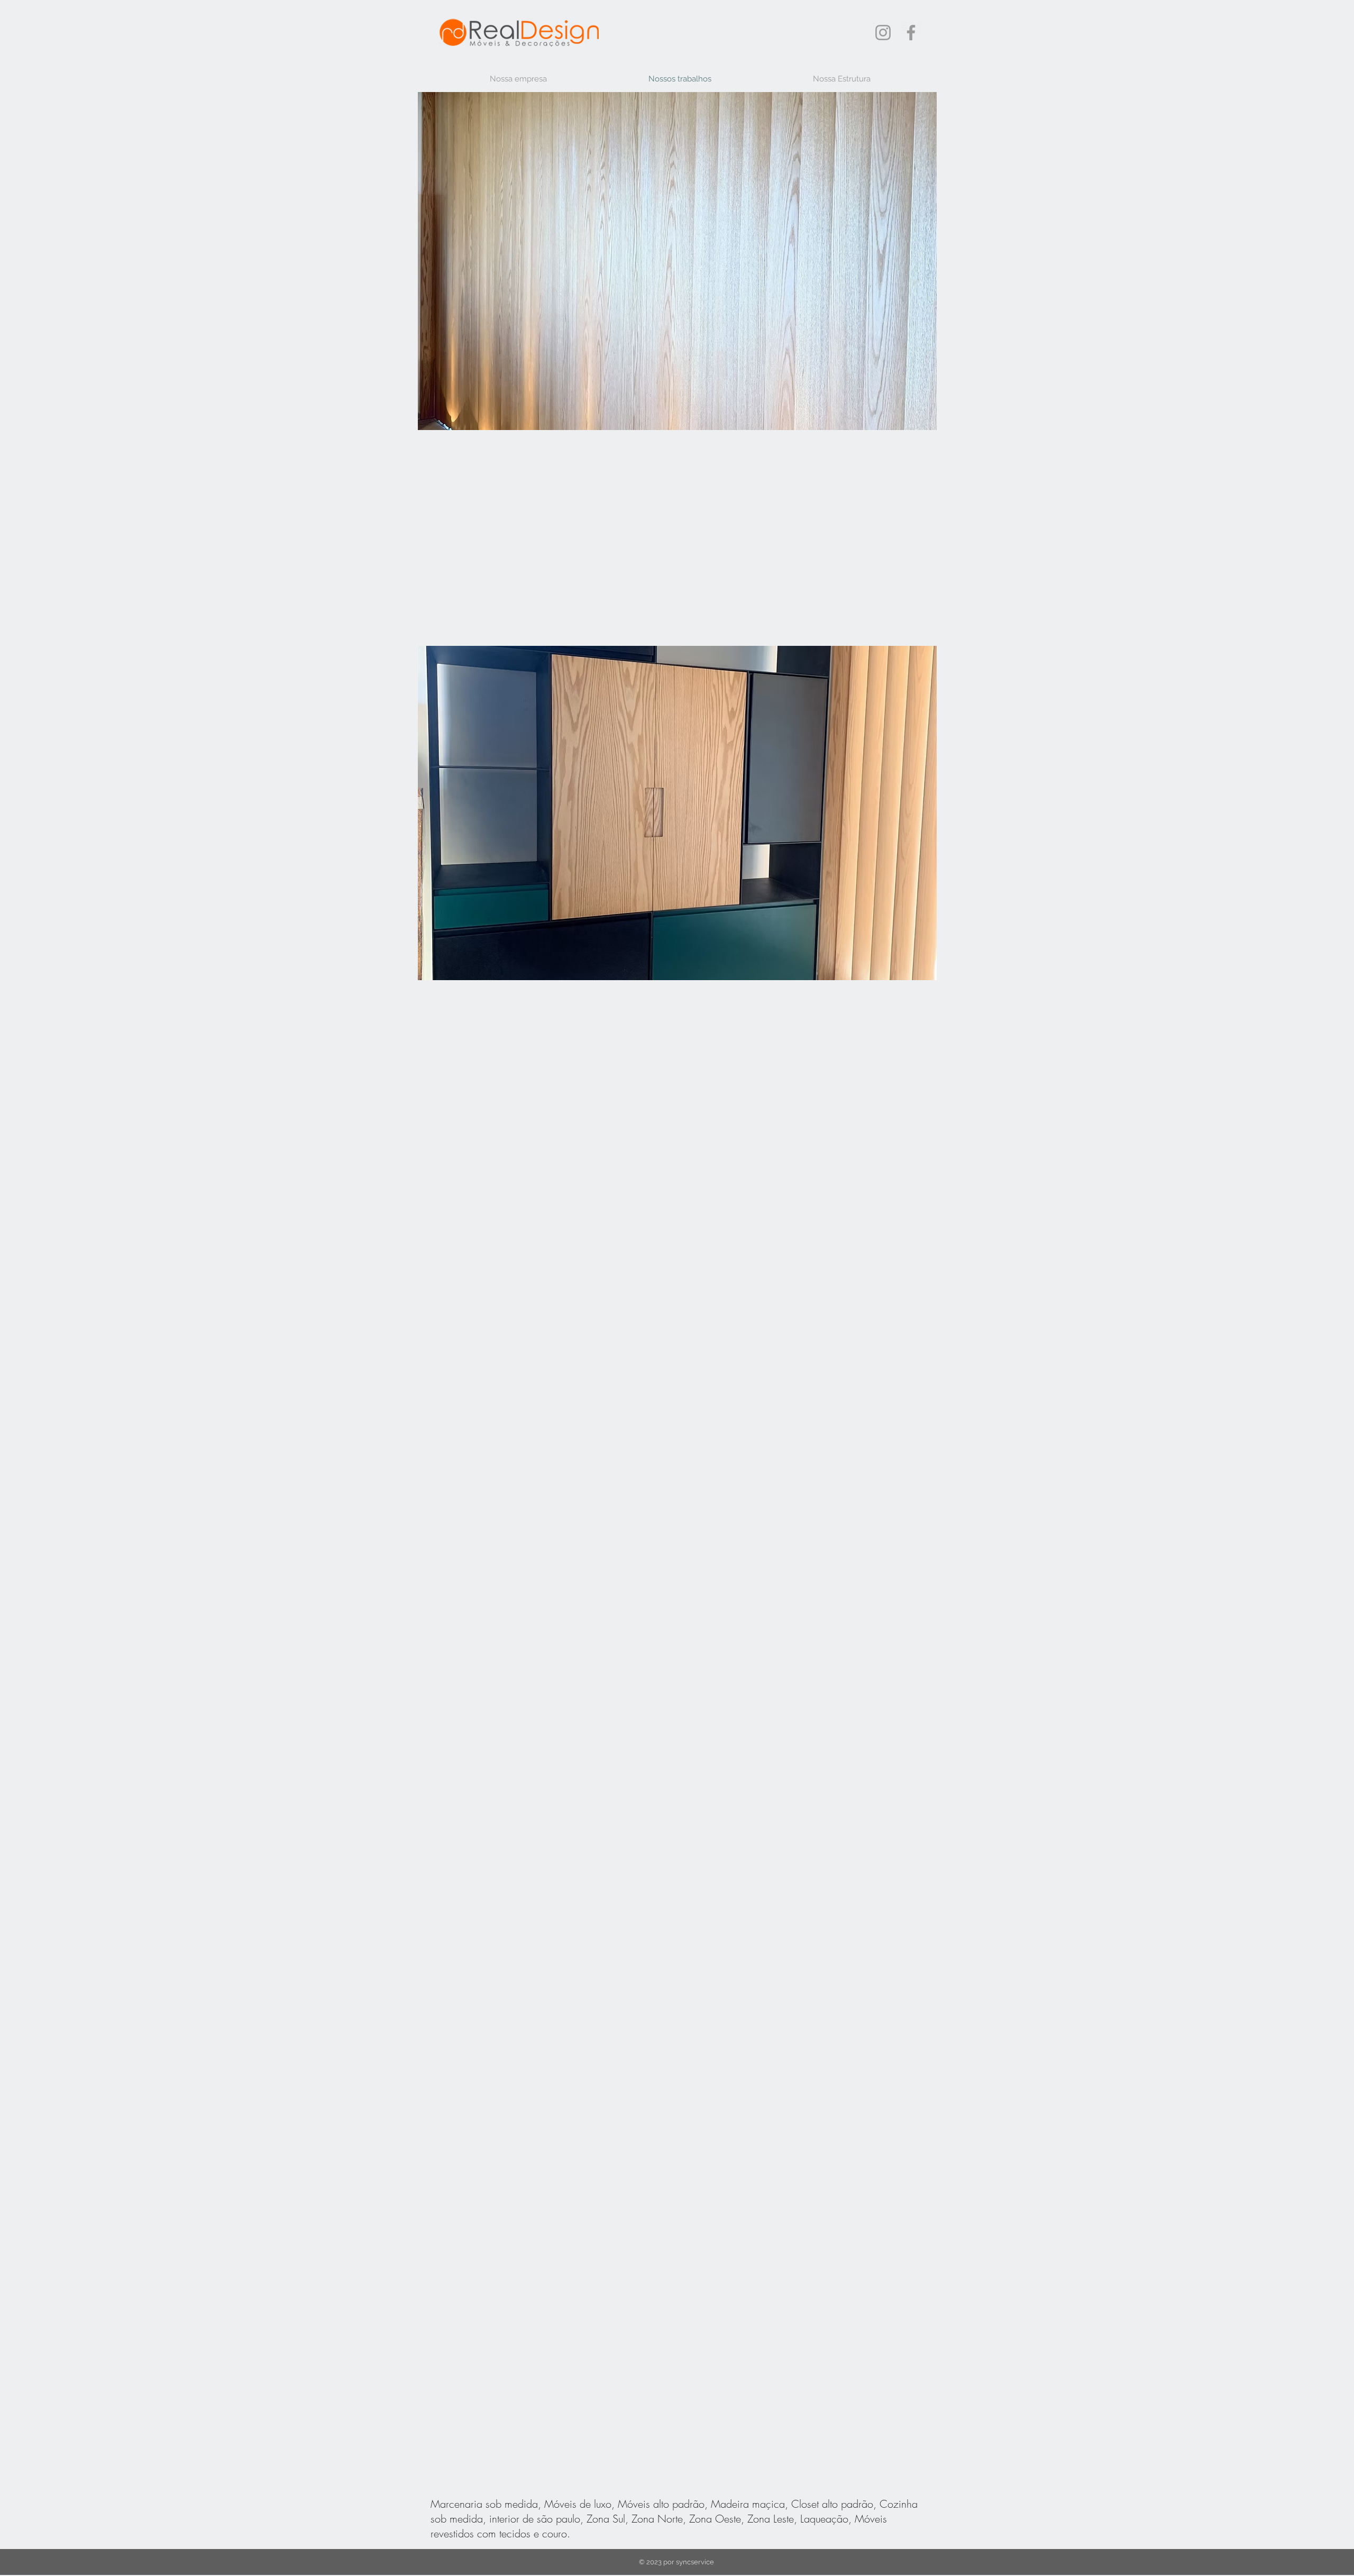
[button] (677, 261)
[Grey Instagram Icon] (883, 33)
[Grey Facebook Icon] (911, 33)
